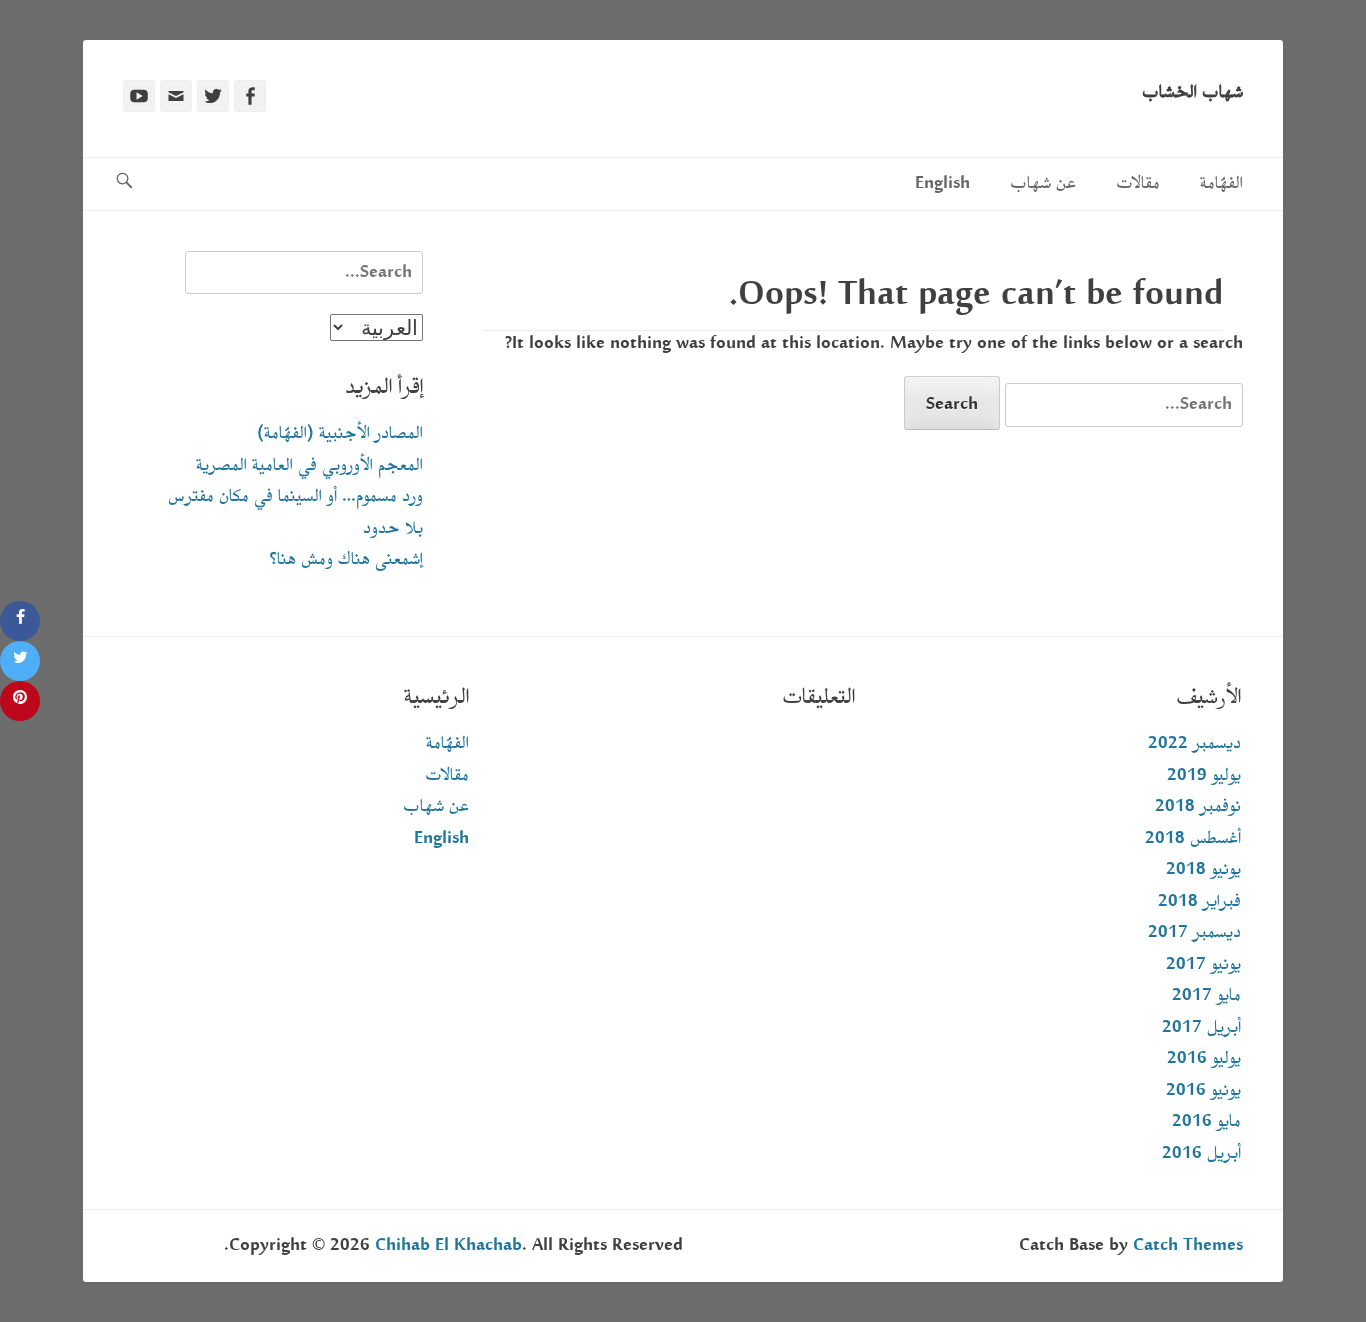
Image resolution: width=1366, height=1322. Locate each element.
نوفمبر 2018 (1198, 806)
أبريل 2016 (1201, 1153)
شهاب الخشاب (1192, 92)
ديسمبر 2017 (1194, 932)
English (942, 183)
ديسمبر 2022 (1194, 743)
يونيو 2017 (1203, 964)
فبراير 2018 (1199, 901)
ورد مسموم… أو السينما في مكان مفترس (295, 496)
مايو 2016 (1206, 1121)
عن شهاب (1043, 183)
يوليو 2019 (1204, 775)
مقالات (1138, 183)
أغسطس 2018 (1193, 838)
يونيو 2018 (1203, 869)
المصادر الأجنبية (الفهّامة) (340, 433)
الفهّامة (1221, 183)
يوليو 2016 (1204, 1058)
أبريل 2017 (1201, 1027)
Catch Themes (1188, 1245)
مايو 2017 (1206, 995)
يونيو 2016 (1203, 1090)
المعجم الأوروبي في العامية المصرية (309, 465)
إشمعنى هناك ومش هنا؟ (346, 559)
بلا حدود (393, 528)
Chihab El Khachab (448, 1245)
